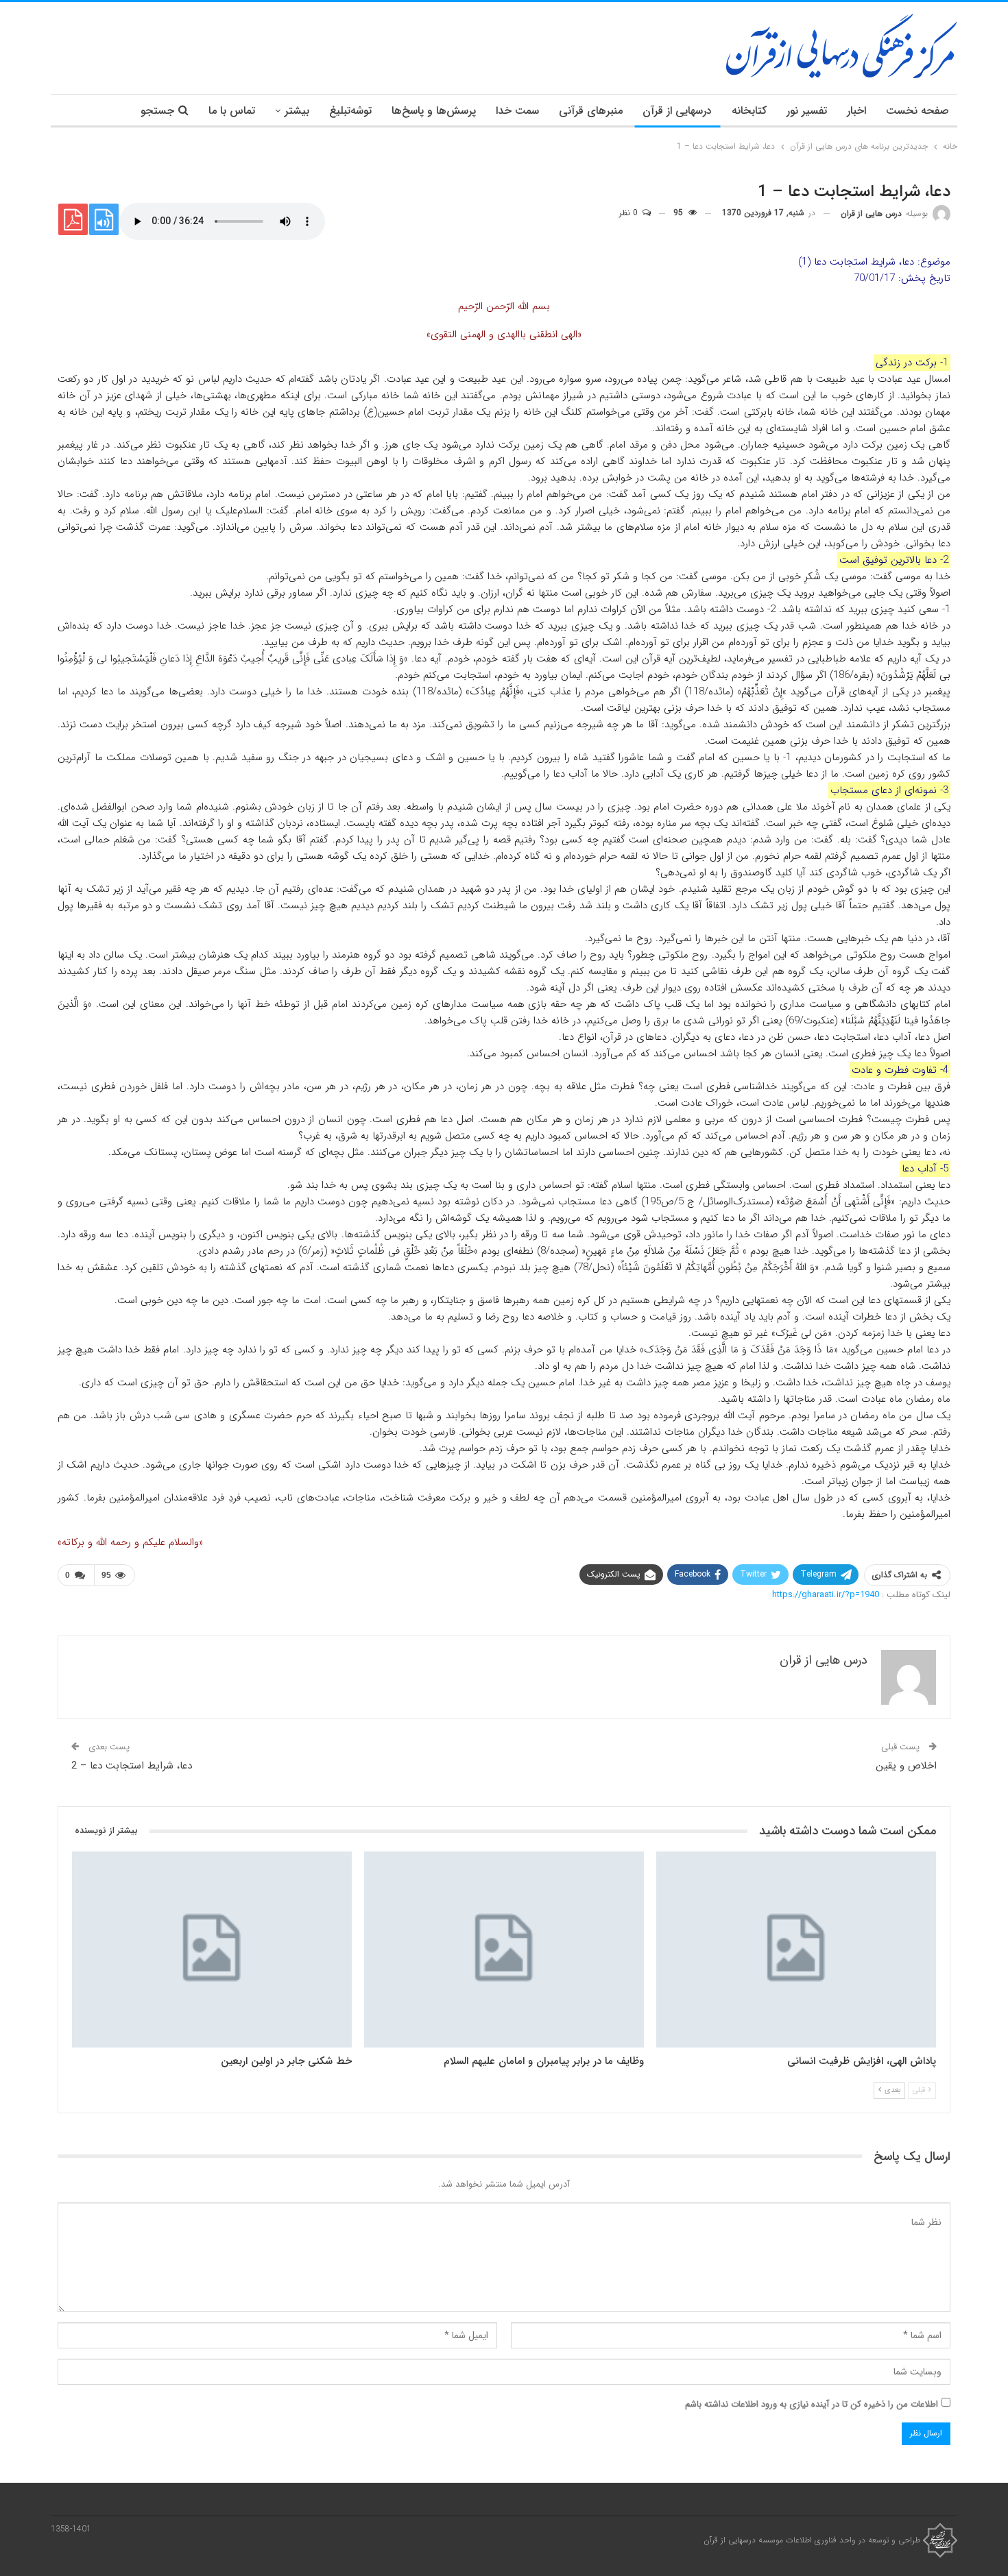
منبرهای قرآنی (591, 111)
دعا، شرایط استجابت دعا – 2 (132, 1766)
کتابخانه (749, 111)
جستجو (157, 111)
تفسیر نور (807, 111)
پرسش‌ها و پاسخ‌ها (434, 111)
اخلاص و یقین (906, 1766)
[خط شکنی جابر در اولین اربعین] (212, 1949)
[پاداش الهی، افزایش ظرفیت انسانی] (796, 1949)
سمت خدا (517, 111)
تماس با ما (232, 111)
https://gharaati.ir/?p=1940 (826, 1595)
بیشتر (297, 111)
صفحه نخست (917, 111)
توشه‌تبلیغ (350, 111)
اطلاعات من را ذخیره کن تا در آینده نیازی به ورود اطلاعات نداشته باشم (812, 2404)
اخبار (856, 111)
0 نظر (630, 213)
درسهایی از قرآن (677, 111)
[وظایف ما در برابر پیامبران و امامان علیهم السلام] (504, 1949)
